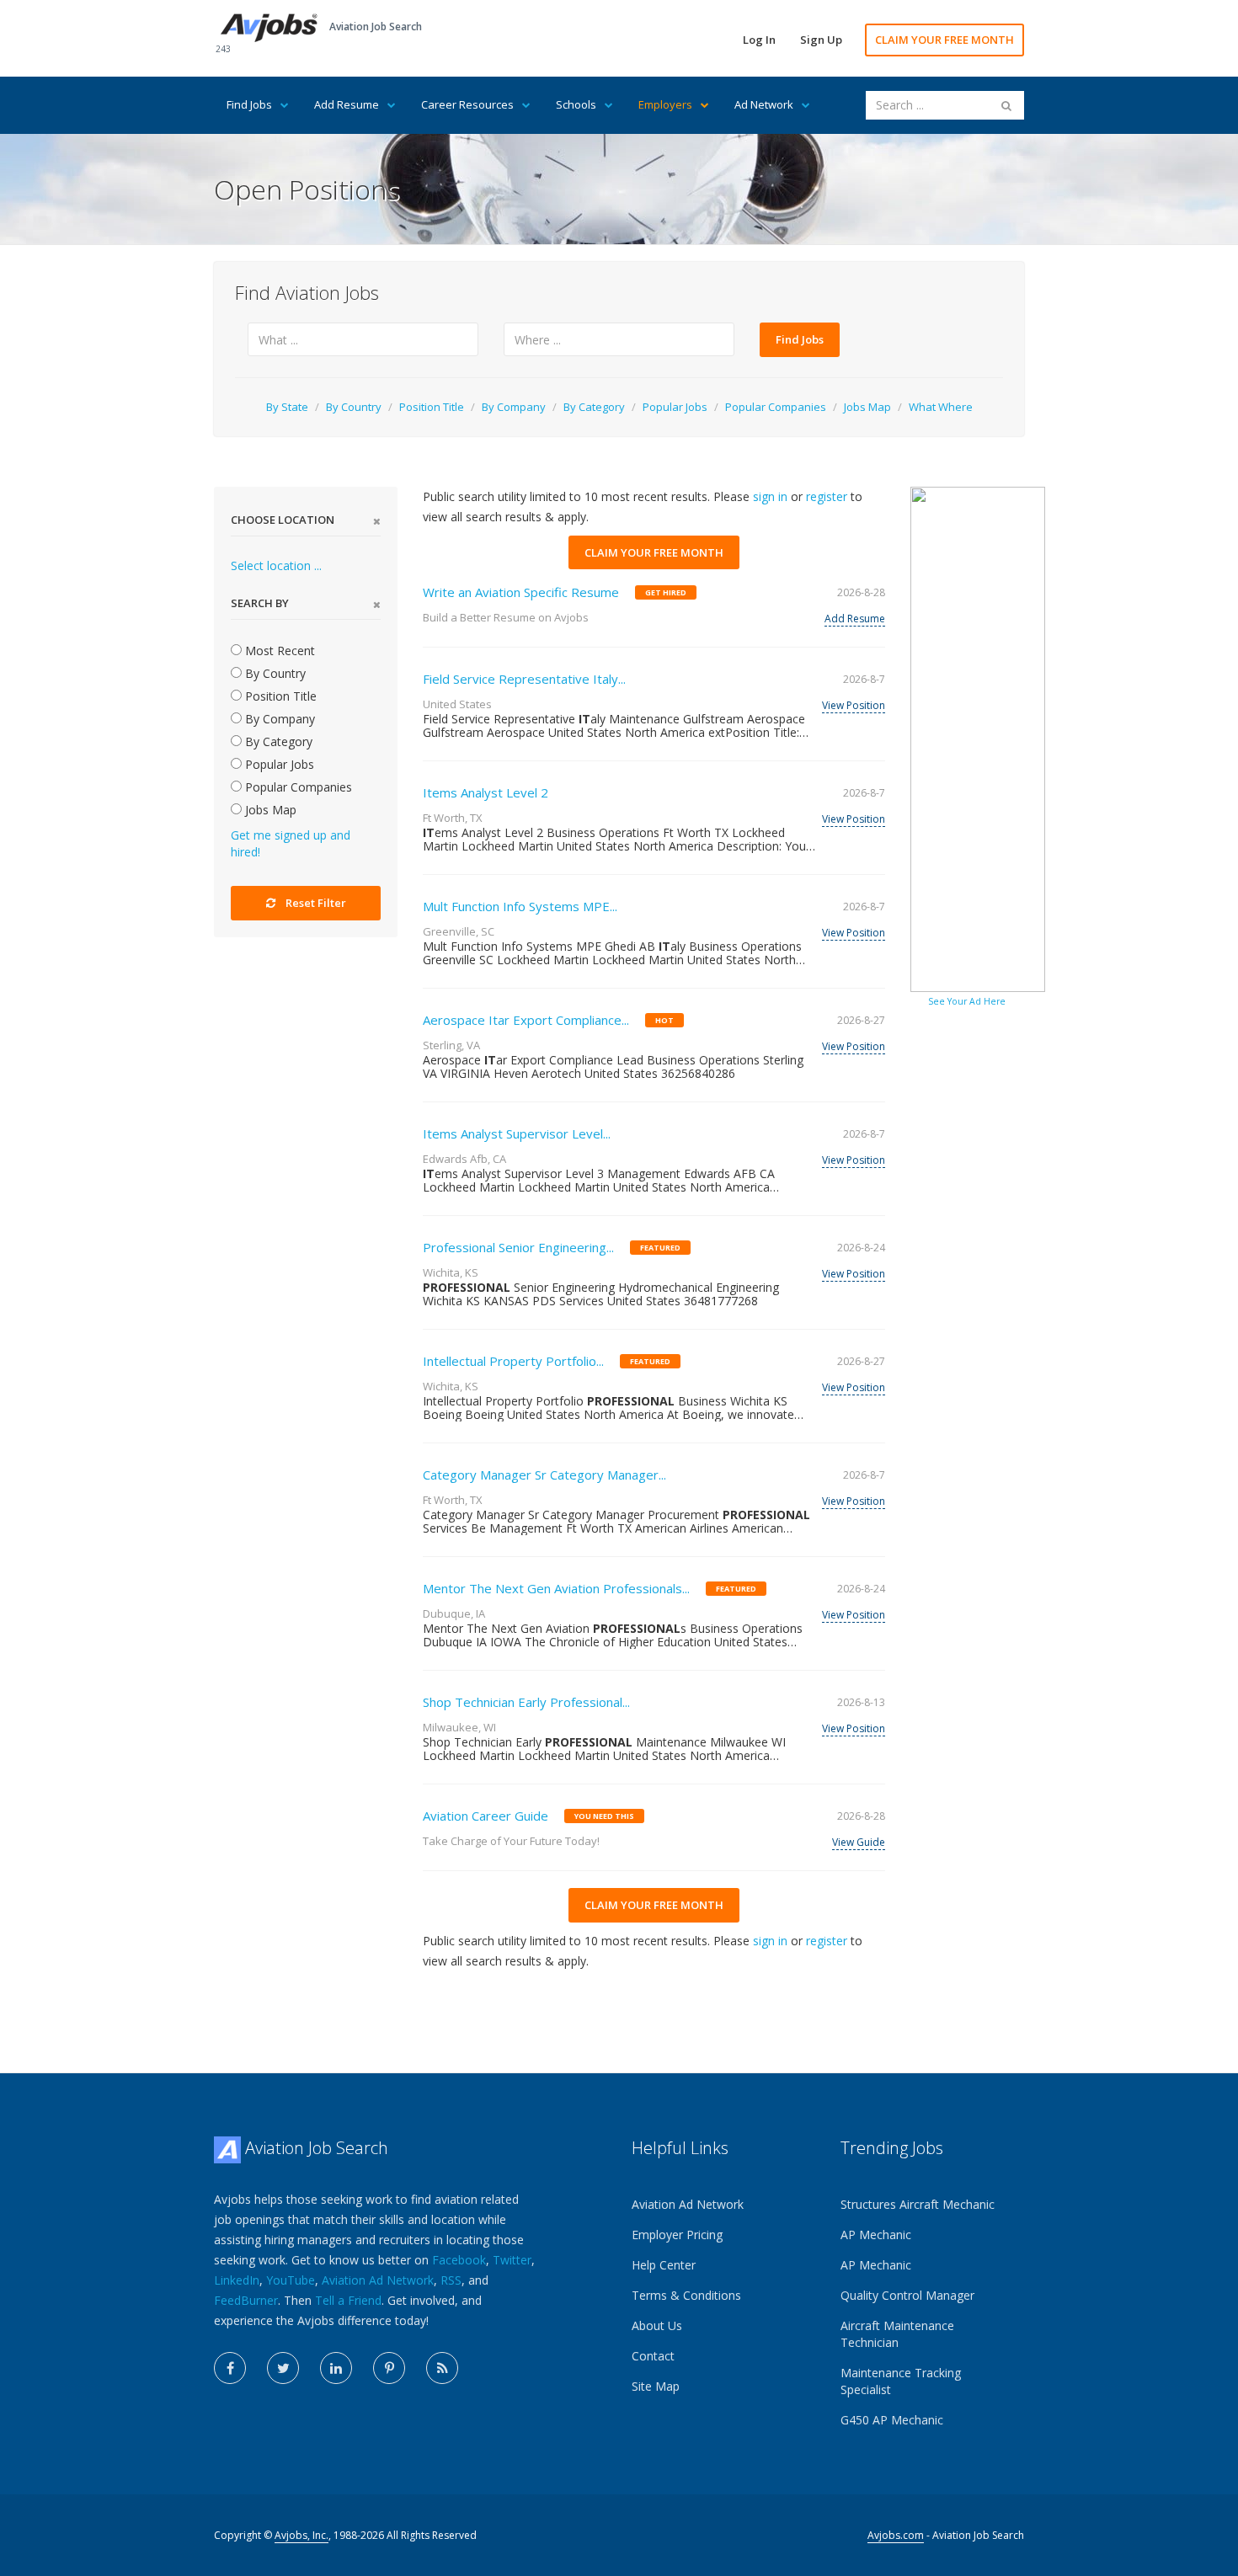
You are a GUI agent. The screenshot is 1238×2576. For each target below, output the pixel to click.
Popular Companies (776, 407)
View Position (854, 705)
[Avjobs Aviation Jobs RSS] (442, 2368)
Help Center (664, 2265)
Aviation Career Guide (486, 1816)
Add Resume (347, 104)
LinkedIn (237, 2280)
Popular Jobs (675, 407)
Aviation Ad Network (378, 2280)
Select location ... (276, 565)
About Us (657, 2325)
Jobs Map (867, 407)
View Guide (859, 1842)
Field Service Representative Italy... (524, 679)
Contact (653, 2356)
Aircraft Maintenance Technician (897, 2334)
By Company (514, 407)
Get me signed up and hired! (291, 843)
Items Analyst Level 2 (486, 792)
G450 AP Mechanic (892, 2420)
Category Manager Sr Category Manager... (544, 1475)
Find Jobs (249, 104)
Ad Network (764, 104)
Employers (665, 104)
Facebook (459, 2260)
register (827, 496)
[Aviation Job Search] (269, 27)
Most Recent (278, 651)
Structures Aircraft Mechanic (918, 2204)
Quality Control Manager (907, 2295)
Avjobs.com (896, 2535)
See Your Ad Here (967, 1001)
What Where (941, 407)
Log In (759, 40)
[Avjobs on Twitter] (283, 2368)
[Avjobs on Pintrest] (389, 2368)
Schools (576, 104)
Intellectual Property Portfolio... (513, 1361)
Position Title (432, 407)
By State (287, 407)
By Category (594, 407)
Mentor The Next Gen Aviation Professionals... (556, 1588)
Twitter (512, 2260)
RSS (451, 2280)
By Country (354, 407)
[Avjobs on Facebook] (230, 2368)
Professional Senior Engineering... (518, 1247)
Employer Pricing (677, 2235)
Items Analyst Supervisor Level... (517, 1133)
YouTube (291, 2280)
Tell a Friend (348, 2300)
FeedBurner (246, 2300)
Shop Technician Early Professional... (526, 1702)
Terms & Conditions (686, 2295)
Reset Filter (316, 903)
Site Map (656, 2386)
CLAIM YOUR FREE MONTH (945, 40)
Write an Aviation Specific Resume (521, 592)
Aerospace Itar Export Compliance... (526, 1020)
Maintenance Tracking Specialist (901, 2381)
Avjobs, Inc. (301, 2535)
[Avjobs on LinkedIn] (336, 2368)
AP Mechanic (876, 2235)
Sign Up (821, 40)
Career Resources (467, 104)
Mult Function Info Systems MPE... (520, 906)
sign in (770, 496)
